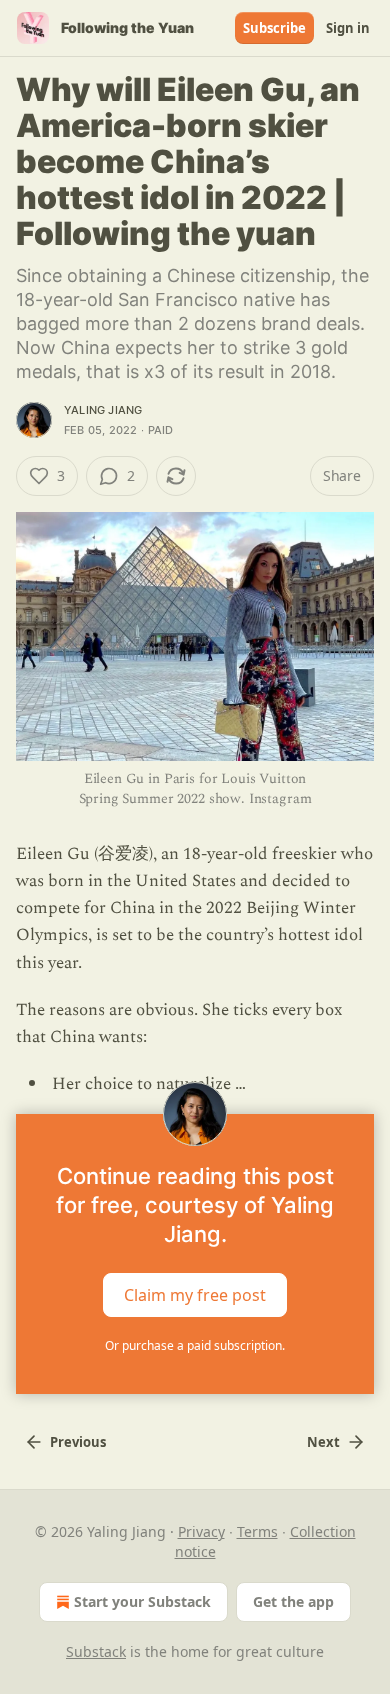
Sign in (348, 28)
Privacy (201, 1531)
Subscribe (274, 28)
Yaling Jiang (103, 410)
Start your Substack (142, 1601)
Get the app (293, 1601)
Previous (78, 1442)
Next (323, 1442)
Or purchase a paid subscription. (195, 1345)
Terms (257, 1531)
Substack (96, 1651)
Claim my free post (195, 1295)
